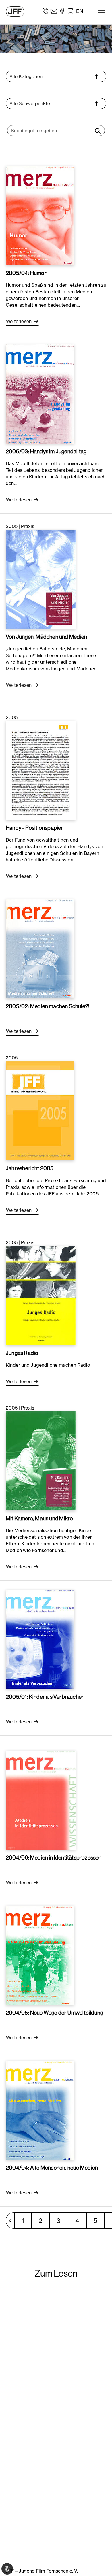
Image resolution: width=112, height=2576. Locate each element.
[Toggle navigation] (101, 11)
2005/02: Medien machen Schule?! (48, 1006)
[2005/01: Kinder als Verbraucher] (40, 1639)
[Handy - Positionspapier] (41, 770)
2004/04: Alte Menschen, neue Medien (52, 2168)
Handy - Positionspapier (34, 828)
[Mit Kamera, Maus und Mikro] (41, 1460)
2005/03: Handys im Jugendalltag (46, 451)
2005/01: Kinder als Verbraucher (45, 1697)
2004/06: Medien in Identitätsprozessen (54, 1857)
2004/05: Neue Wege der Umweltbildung (54, 2013)
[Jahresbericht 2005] (40, 1110)
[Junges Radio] (41, 1295)
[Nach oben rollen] (99, 2563)
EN (80, 11)
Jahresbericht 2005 (30, 1168)
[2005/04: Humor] (40, 215)
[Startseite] (15, 12)
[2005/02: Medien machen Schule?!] (40, 948)
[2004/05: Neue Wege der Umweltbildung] (40, 1955)
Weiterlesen (19, 321)
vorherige (13, 2220)
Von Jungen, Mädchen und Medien (46, 637)
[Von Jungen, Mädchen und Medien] (41, 579)
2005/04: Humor (26, 273)
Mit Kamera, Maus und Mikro (39, 1518)
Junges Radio (22, 1353)
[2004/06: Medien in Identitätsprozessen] (41, 1800)
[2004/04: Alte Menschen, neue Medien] (40, 2110)
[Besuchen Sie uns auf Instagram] (71, 11)
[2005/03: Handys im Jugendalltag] (40, 393)
